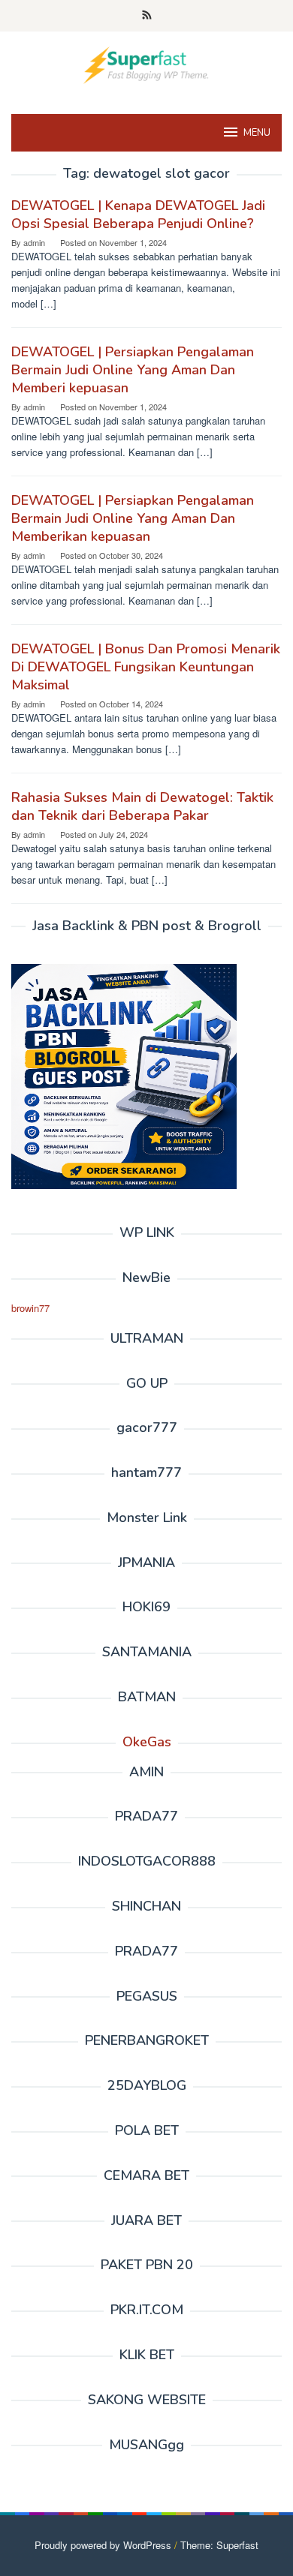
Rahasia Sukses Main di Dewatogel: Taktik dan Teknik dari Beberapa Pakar (142, 806)
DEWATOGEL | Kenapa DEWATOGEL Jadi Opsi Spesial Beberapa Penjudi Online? (138, 215)
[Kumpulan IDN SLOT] (146, 63)
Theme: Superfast (219, 2545)
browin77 (30, 1308)
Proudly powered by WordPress (103, 2545)
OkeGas (147, 1742)
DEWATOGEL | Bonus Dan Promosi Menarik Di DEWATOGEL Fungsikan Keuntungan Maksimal (146, 667)
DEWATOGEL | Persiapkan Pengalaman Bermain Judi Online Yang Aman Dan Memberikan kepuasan (133, 518)
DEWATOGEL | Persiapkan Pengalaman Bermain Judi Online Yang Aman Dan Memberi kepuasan (133, 370)
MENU (257, 133)
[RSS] (147, 16)
